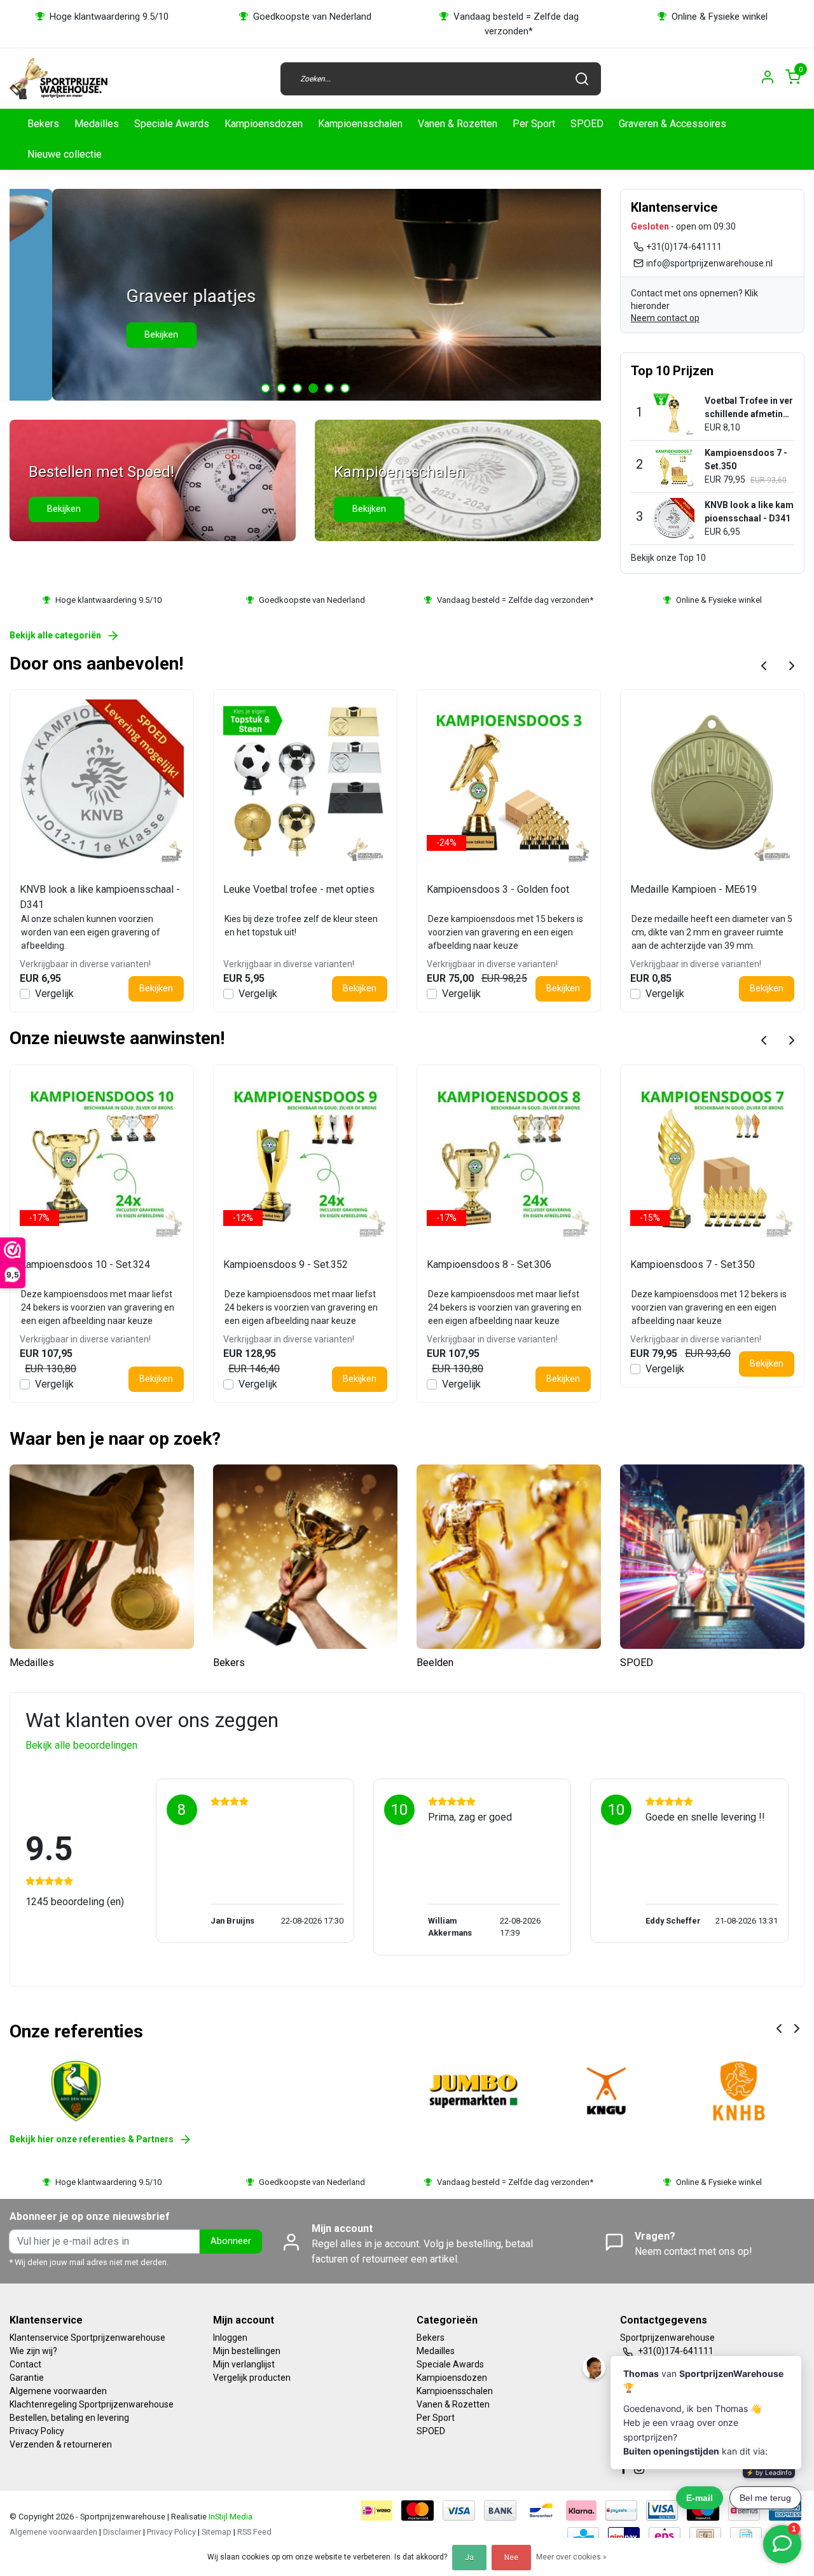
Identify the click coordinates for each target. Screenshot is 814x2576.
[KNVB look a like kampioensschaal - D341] (102, 782)
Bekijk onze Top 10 (668, 558)
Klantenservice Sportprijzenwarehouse (87, 2338)
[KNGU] (606, 2091)
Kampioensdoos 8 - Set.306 (489, 1264)
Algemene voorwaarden (58, 2391)
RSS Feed (254, 2532)
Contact (25, 2364)
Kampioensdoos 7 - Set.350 (693, 1264)
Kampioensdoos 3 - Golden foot (498, 889)
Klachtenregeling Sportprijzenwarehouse (92, 2404)
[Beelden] (509, 1557)
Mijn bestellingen (247, 2351)
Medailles (97, 124)
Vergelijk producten (252, 2378)
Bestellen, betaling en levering (69, 2418)
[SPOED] (712, 1557)
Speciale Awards (172, 124)
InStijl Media (230, 2517)
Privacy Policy (37, 2431)
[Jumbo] (474, 2091)
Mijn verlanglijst (244, 2364)
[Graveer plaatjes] (305, 295)
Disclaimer (122, 2532)
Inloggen (230, 2338)
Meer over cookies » (571, 2557)
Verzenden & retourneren (61, 2444)
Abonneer (231, 2241)
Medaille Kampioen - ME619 (693, 889)
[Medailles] (102, 1557)
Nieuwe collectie (65, 154)
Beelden (435, 1663)
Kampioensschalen (360, 124)
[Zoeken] (582, 79)
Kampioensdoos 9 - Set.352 (286, 1264)
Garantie (27, 2378)
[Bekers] (305, 1557)
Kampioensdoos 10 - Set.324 (85, 1264)
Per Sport (534, 124)
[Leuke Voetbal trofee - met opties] (305, 782)
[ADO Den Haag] (76, 2091)
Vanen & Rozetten (458, 124)
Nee (511, 2558)
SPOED (587, 124)
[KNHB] (739, 2091)
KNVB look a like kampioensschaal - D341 (100, 897)
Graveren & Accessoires (673, 124)
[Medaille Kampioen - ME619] (712, 782)
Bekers (43, 124)
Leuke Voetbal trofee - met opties (299, 889)
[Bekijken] (153, 479)
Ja (469, 2558)
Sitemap (217, 2532)
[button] (266, 388)
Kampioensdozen (264, 124)
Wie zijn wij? (33, 2351)
